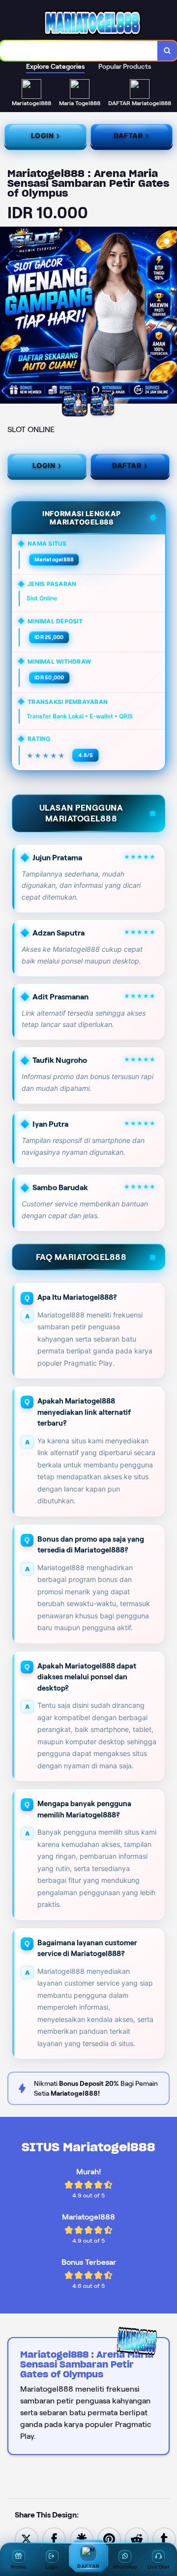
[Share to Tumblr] (164, 2538)
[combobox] (79, 51)
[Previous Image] (8, 317)
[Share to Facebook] (54, 2538)
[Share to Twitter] (27, 2538)
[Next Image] (169, 317)
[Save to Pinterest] (109, 2538)
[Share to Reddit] (137, 2538)
